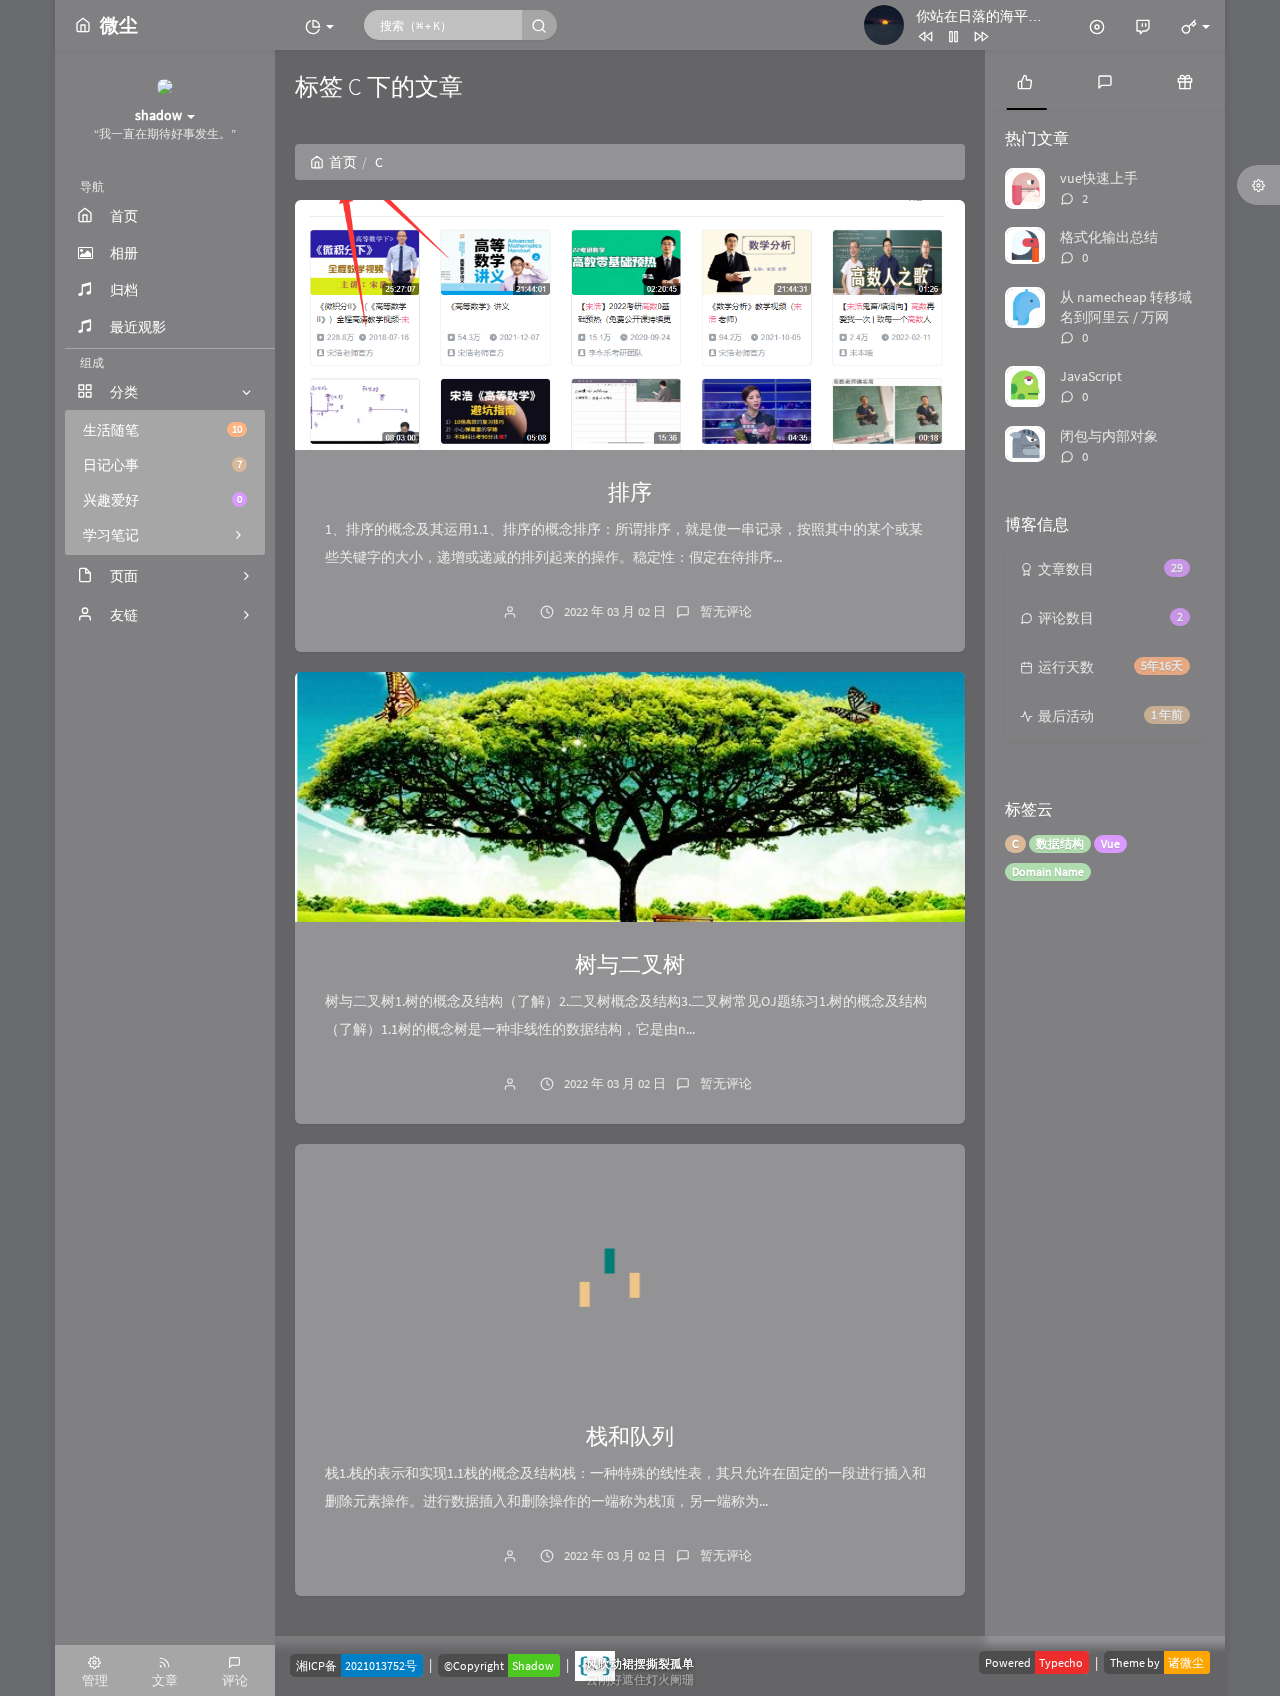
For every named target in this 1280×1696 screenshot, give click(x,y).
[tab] (1025, 80)
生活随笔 (162, 430)
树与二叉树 (630, 964)
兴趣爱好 (162, 500)
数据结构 (1060, 843)
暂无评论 (726, 611)
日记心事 (162, 465)
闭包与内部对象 (1109, 436)
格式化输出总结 (1109, 237)
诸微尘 (1186, 1662)
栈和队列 (630, 1436)
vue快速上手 (1099, 178)
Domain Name (1048, 871)
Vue (1110, 843)
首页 (343, 162)
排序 (630, 492)
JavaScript (1091, 376)
